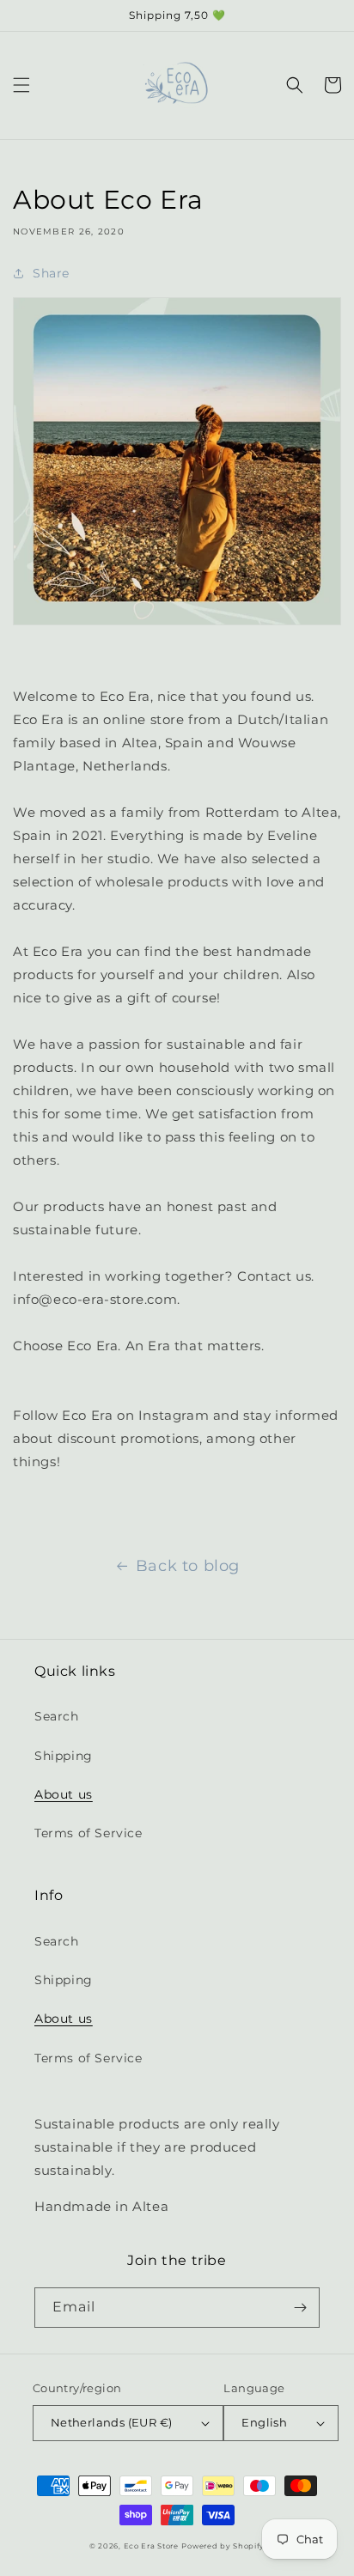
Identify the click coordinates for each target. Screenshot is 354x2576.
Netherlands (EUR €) (112, 2422)
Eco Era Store (151, 2546)
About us (64, 1794)
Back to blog (188, 1566)
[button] (21, 85)
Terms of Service (88, 1833)
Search (57, 1716)
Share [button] (51, 273)
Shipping (64, 1756)
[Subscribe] (300, 2308)
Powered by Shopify (223, 2546)
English (264, 2422)
